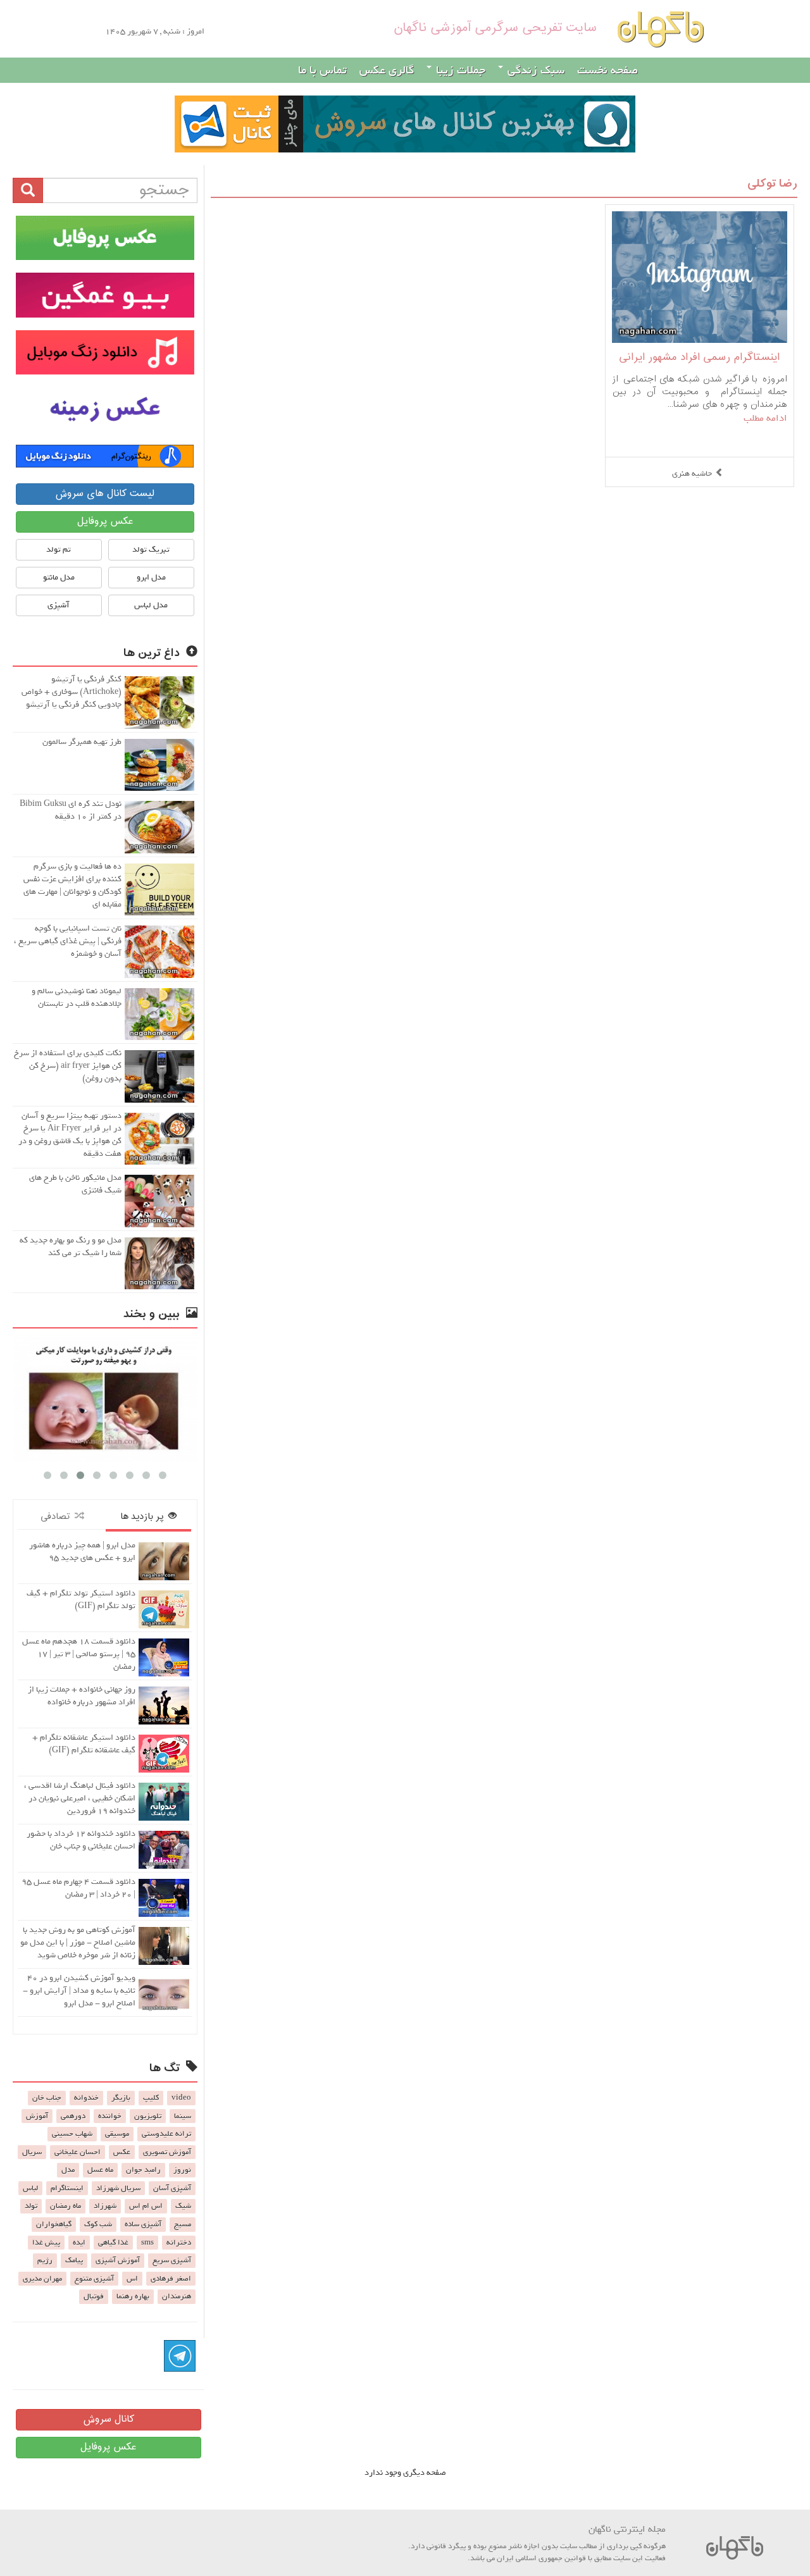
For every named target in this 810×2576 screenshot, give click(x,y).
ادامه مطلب (765, 418)
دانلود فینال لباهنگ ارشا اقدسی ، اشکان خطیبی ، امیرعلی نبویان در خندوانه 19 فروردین (80, 1798)
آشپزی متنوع (94, 2279)
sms (147, 2243)
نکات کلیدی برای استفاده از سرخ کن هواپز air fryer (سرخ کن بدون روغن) (68, 1066)
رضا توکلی (772, 184)
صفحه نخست (607, 70)
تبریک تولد (151, 549)
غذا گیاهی (113, 2243)
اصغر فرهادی (171, 2279)
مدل (68, 2170)
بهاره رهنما (133, 2296)
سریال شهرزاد (118, 2188)
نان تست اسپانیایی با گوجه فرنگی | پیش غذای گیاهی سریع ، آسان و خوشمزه (68, 941)
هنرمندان (177, 2296)
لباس (30, 2188)
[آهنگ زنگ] (105, 456)
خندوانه (86, 2098)
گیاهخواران (54, 2224)
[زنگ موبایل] (105, 352)
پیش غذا (46, 2243)
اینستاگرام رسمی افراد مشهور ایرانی (699, 358)
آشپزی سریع (172, 2260)
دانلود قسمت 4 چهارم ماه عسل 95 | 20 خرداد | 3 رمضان (78, 1888)
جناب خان (47, 2098)
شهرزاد (105, 2206)
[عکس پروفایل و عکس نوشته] (105, 238)
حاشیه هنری (692, 474)
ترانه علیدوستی (166, 2134)
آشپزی (59, 605)
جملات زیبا (459, 70)
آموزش (37, 2116)
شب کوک (98, 2224)
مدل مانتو (59, 577)
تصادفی (58, 1517)
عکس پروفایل (105, 522)
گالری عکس (387, 70)
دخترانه (179, 2243)
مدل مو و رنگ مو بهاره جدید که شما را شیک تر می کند (71, 1247)
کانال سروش (109, 2419)
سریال (32, 2152)
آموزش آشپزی (118, 2260)
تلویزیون (148, 2116)
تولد (31, 2206)
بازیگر (121, 2098)
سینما (183, 2116)
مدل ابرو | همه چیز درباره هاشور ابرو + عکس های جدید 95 (82, 1551)
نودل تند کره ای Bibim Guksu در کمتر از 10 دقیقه (71, 810)
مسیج (183, 2224)
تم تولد (59, 549)
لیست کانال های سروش (105, 494)
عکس (122, 2152)
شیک (183, 2206)
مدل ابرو (151, 577)
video (181, 2098)
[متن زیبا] (105, 295)
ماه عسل (100, 2170)
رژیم (45, 2260)
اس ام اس (146, 2206)
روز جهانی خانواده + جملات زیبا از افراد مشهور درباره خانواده (82, 1696)
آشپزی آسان (172, 2188)
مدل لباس (151, 605)
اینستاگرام (67, 2188)
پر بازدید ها (144, 1517)
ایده (79, 2243)
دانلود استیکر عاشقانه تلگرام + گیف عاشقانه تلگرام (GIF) (84, 1744)
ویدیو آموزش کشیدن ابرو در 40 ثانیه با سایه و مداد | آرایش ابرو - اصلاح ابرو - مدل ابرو (79, 1991)
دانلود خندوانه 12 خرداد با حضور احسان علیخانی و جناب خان (81, 1840)
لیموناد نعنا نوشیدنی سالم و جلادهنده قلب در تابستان (77, 997)
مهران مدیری (42, 2279)
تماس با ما (322, 70)
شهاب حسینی (72, 2134)
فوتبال (94, 2296)
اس (132, 2279)
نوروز (182, 2170)
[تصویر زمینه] (105, 409)
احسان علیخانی (78, 2152)
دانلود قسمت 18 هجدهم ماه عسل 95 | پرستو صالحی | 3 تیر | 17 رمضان (79, 1654)
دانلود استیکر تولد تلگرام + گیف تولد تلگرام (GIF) (81, 1600)
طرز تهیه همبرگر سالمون (82, 742)
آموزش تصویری (167, 2152)
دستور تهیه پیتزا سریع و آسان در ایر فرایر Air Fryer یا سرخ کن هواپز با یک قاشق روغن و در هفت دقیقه (70, 1135)
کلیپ (151, 2098)
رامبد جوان (143, 2170)
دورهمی (73, 2116)
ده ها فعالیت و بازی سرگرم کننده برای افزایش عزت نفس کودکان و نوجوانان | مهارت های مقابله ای (72, 885)
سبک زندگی (534, 70)
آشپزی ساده (143, 2224)
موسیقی (117, 2134)
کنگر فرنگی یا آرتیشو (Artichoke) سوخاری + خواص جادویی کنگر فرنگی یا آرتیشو (72, 692)
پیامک (74, 2260)
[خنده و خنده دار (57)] (195, 1398)
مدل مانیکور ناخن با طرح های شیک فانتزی (75, 1184)
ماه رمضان (65, 2206)
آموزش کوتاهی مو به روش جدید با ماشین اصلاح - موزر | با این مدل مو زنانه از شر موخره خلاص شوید (78, 1942)
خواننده (110, 2116)
